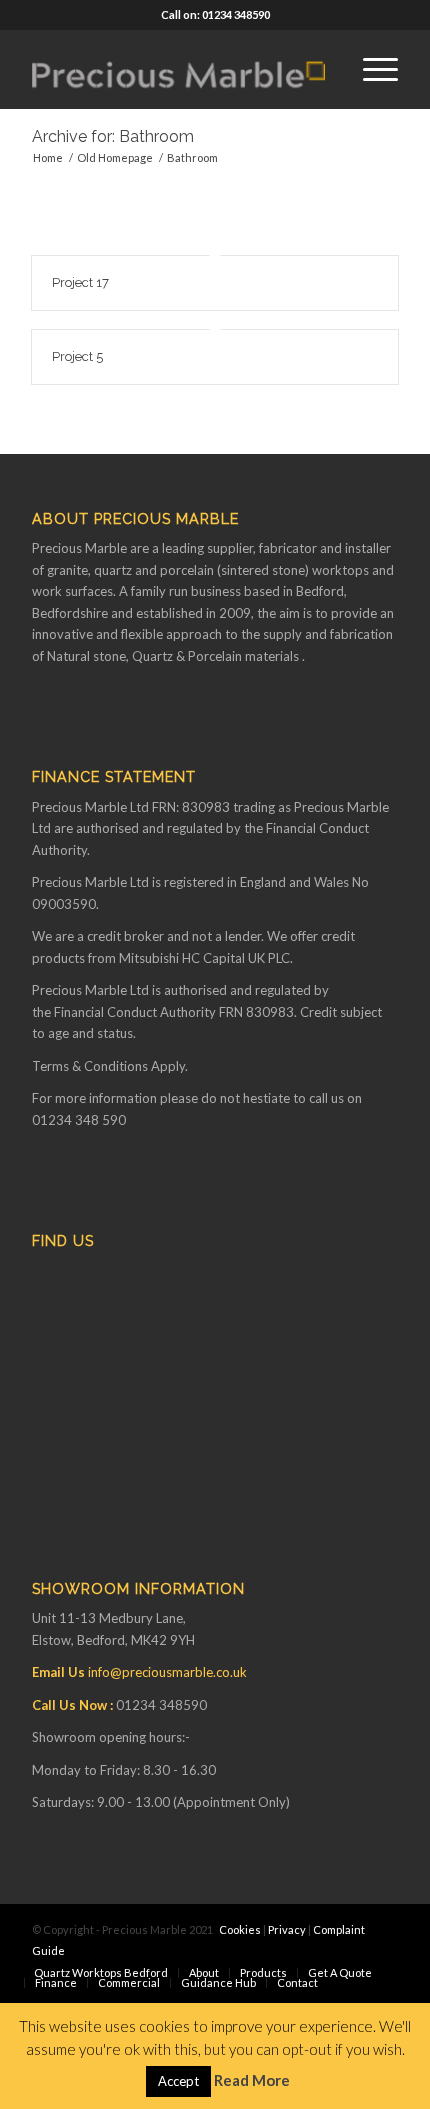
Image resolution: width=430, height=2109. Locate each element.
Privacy (287, 1929)
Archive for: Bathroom (113, 136)
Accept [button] (178, 2081)
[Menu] (370, 69)
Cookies (240, 1929)
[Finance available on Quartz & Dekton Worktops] (178, 69)
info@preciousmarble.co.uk (167, 1672)
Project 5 (77, 356)
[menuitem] (370, 69)
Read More (252, 2080)
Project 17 (80, 282)
